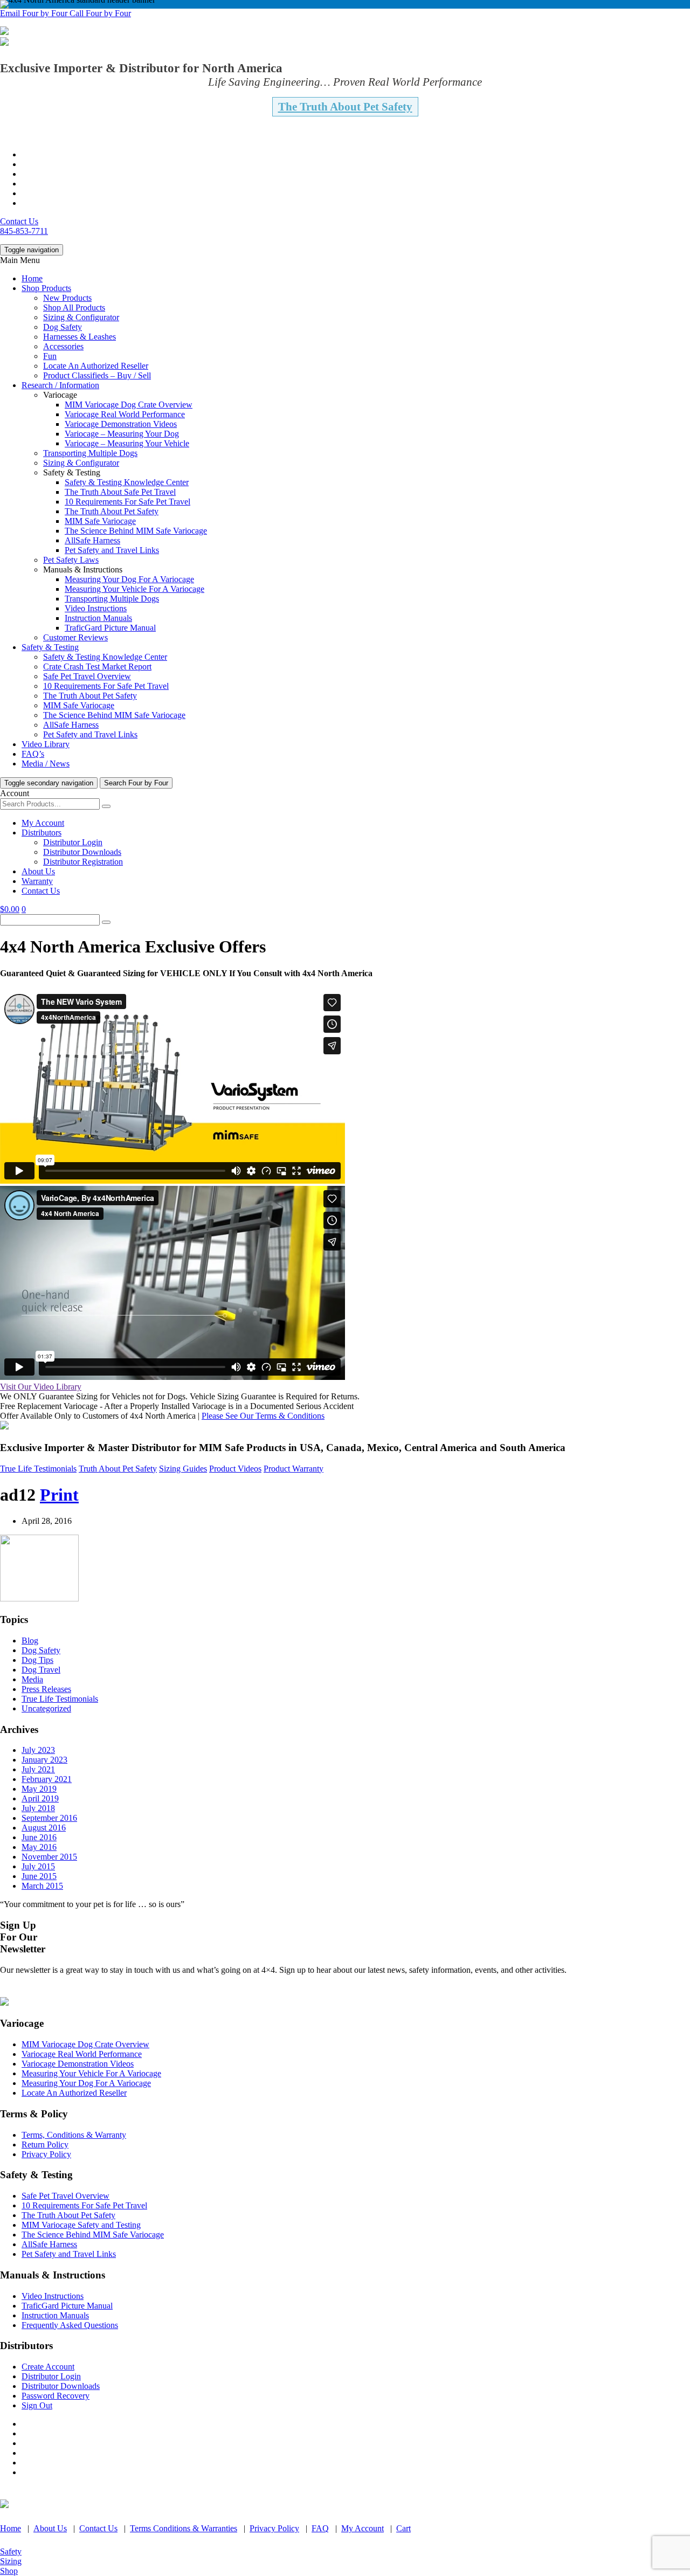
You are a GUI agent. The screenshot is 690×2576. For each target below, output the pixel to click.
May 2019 (39, 1789)
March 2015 (42, 1886)
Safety (11, 2551)
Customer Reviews (75, 637)
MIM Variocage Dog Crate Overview (129, 405)
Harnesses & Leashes (80, 337)
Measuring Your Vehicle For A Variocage (134, 589)
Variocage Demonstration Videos (121, 424)
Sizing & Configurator (81, 317)
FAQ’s (33, 754)
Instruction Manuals (98, 618)
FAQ (320, 2528)
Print (59, 1495)
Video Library (46, 744)
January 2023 (44, 1760)
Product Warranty (294, 1469)
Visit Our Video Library (41, 1387)
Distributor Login (73, 842)
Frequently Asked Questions (70, 2325)
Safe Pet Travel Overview (87, 676)
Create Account (48, 2367)
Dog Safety (63, 327)
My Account (43, 823)
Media (32, 1679)
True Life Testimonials (38, 1469)
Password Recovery (56, 2396)
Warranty (37, 881)
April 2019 (40, 1798)
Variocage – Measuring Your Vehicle (127, 443)
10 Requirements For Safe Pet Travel (127, 502)
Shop (9, 2571)
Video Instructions (96, 608)
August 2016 (44, 1828)
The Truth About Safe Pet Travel (120, 492)
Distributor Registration (83, 862)
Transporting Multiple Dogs (90, 453)
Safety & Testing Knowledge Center (127, 482)
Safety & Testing (50, 647)
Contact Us (19, 221)
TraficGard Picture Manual (110, 628)
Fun (50, 356)
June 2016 (39, 1837)
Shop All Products (74, 308)
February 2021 (47, 1779)
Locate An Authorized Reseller (96, 366)
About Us (38, 871)
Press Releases (46, 1689)
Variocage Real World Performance (125, 414)
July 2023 (38, 1750)
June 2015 (39, 1876)
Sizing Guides (183, 1469)
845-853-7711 (24, 231)
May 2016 (39, 1847)
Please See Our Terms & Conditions (263, 1416)
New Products (67, 298)
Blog (30, 1641)
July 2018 (38, 1808)
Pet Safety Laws (71, 560)
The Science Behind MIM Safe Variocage (136, 531)
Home (32, 278)
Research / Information (60, 385)
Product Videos (235, 1469)
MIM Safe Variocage (100, 521)
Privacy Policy (46, 2154)
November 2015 (49, 1857)
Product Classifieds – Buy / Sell (97, 375)
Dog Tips (37, 1660)
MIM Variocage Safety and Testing (81, 2225)
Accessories (63, 346)
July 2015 (38, 1866)
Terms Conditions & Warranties (184, 2528)
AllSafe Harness (92, 540)
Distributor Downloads (82, 852)
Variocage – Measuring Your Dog (122, 434)
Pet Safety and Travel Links (112, 550)
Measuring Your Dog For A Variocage (129, 579)
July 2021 (38, 1769)
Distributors (42, 833)
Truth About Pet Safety (118, 1469)
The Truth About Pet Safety (345, 107)
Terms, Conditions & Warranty (74, 2135)
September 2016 (49, 1818)
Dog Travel (41, 1670)
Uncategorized (46, 1708)
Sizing (11, 2561)
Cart (403, 2528)
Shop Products (46, 288)
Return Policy (45, 2145)
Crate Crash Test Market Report (97, 667)
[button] (35, 13)
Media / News (46, 764)
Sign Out (37, 2405)
